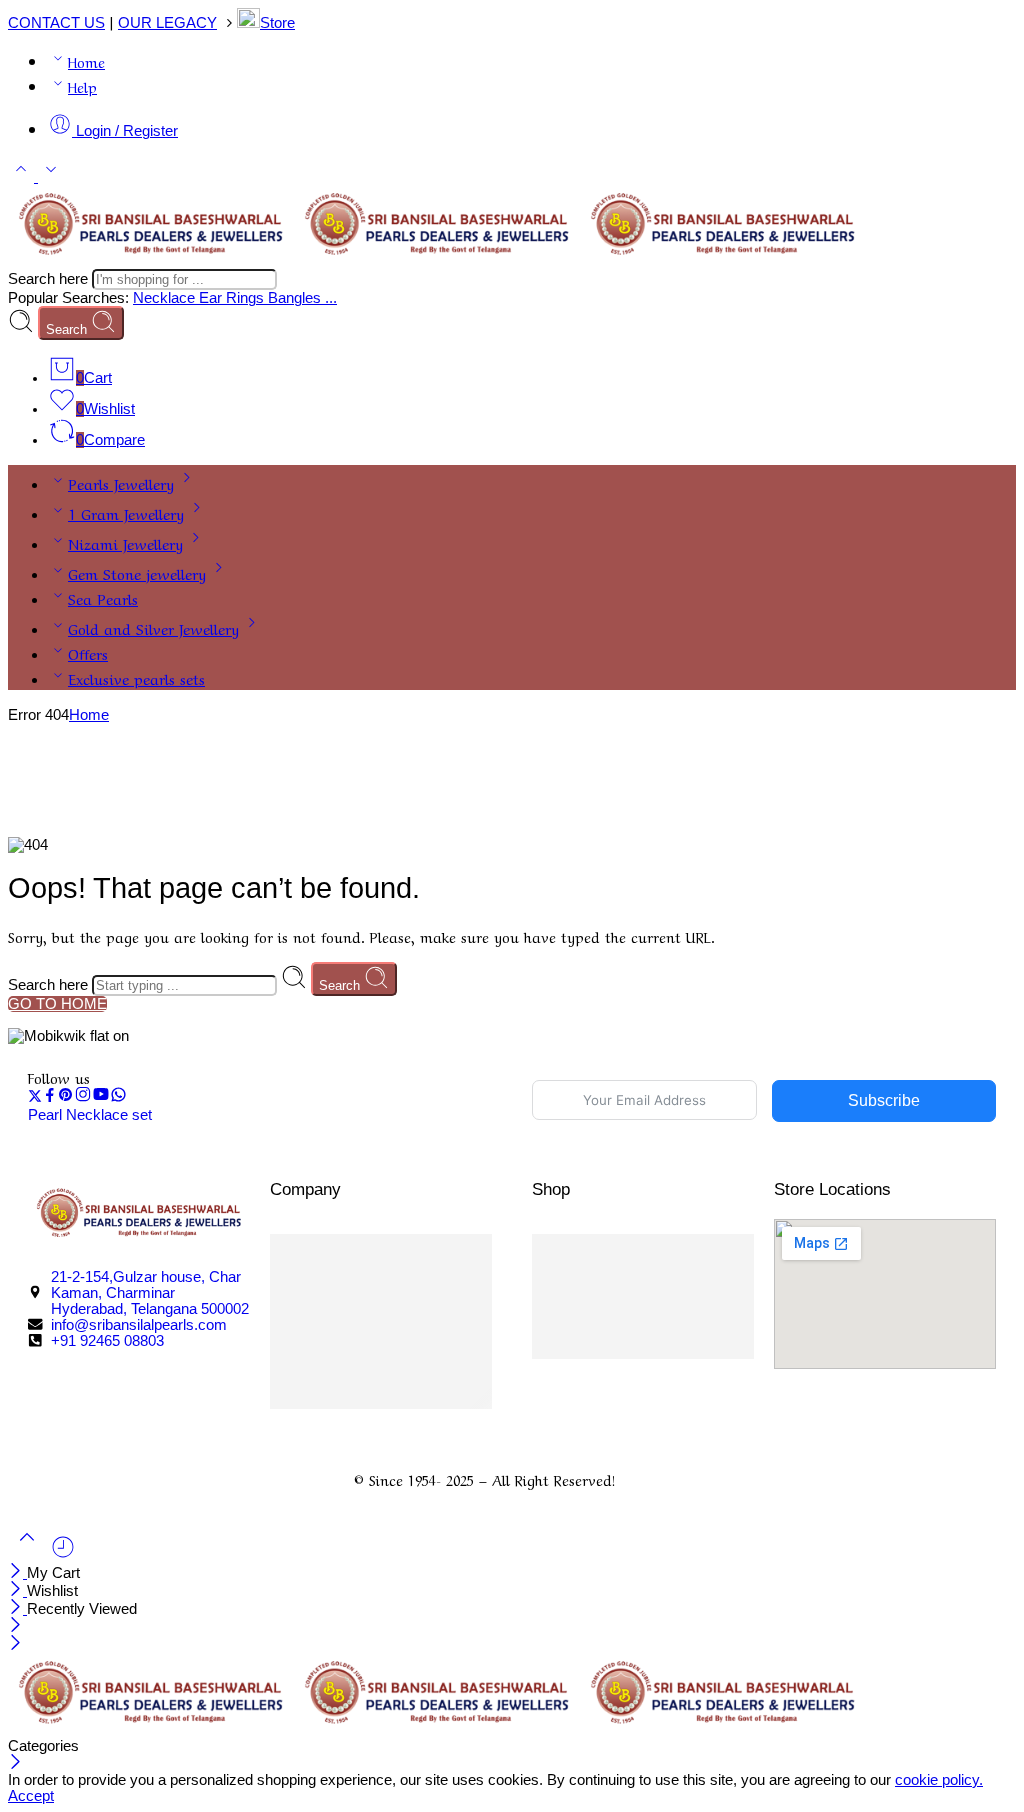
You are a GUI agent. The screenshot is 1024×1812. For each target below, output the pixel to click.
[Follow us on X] (35, 1098)
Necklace (166, 298)
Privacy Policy (377, 1247)
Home (86, 61)
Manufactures (640, 1347)
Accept (31, 1796)
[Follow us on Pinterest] (66, 1098)
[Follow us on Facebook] (50, 1098)
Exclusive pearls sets (136, 678)
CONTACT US (56, 23)
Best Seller (625, 1322)
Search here (50, 279)
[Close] (17, 1573)
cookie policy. (939, 1780)
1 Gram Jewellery (126, 513)
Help (82, 86)
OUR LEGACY (167, 23)
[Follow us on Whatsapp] (118, 1098)
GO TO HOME (57, 1004)
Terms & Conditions (396, 1322)
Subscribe (884, 1100)
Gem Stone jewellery (137, 573)
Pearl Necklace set (90, 1115)
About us (360, 1372)
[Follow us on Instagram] (83, 1098)
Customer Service (649, 1247)
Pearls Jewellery (121, 483)
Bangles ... (302, 298)
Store (277, 23)
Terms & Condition (655, 1297)
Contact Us (367, 1297)
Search (68, 329)
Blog (344, 1397)
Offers (88, 653)
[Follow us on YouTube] (101, 1098)
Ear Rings (233, 298)
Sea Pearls (103, 598)
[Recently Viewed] (63, 1555)
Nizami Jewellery (125, 543)
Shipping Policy (381, 1272)
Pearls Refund (376, 1347)
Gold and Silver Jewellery (153, 628)
